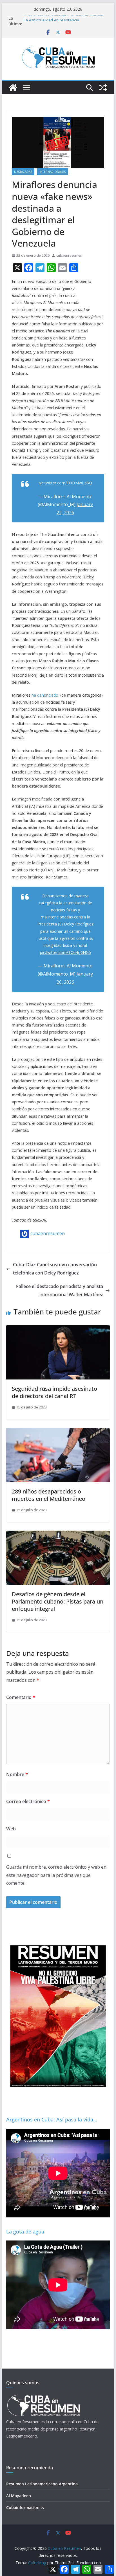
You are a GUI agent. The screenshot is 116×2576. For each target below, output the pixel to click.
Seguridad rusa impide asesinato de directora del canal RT (54, 1392)
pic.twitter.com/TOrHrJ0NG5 (65, 952)
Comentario (21, 1697)
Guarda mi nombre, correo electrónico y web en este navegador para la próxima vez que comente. (56, 1875)
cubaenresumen (69, 255)
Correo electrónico (28, 1801)
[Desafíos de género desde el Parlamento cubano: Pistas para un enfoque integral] (58, 1535)
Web (11, 1829)
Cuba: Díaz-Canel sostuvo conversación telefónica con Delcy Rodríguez (55, 1269)
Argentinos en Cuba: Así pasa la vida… (52, 2119)
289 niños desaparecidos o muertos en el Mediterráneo (49, 1495)
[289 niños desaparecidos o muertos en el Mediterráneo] (58, 1432)
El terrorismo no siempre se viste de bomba (63, 18)
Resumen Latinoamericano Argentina (42, 2484)
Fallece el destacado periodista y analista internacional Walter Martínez (60, 1290)
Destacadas (23, 172)
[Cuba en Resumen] (13, 88)
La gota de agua (25, 2231)
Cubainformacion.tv (25, 2507)
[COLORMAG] (43, 2396)
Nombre (17, 1774)
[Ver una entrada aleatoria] (103, 88)
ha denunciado (45, 695)
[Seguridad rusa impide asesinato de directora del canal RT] (58, 1329)
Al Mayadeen (19, 2496)
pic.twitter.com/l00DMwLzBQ (65, 483)
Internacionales (53, 172)
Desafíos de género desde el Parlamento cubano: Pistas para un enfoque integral (58, 1601)
